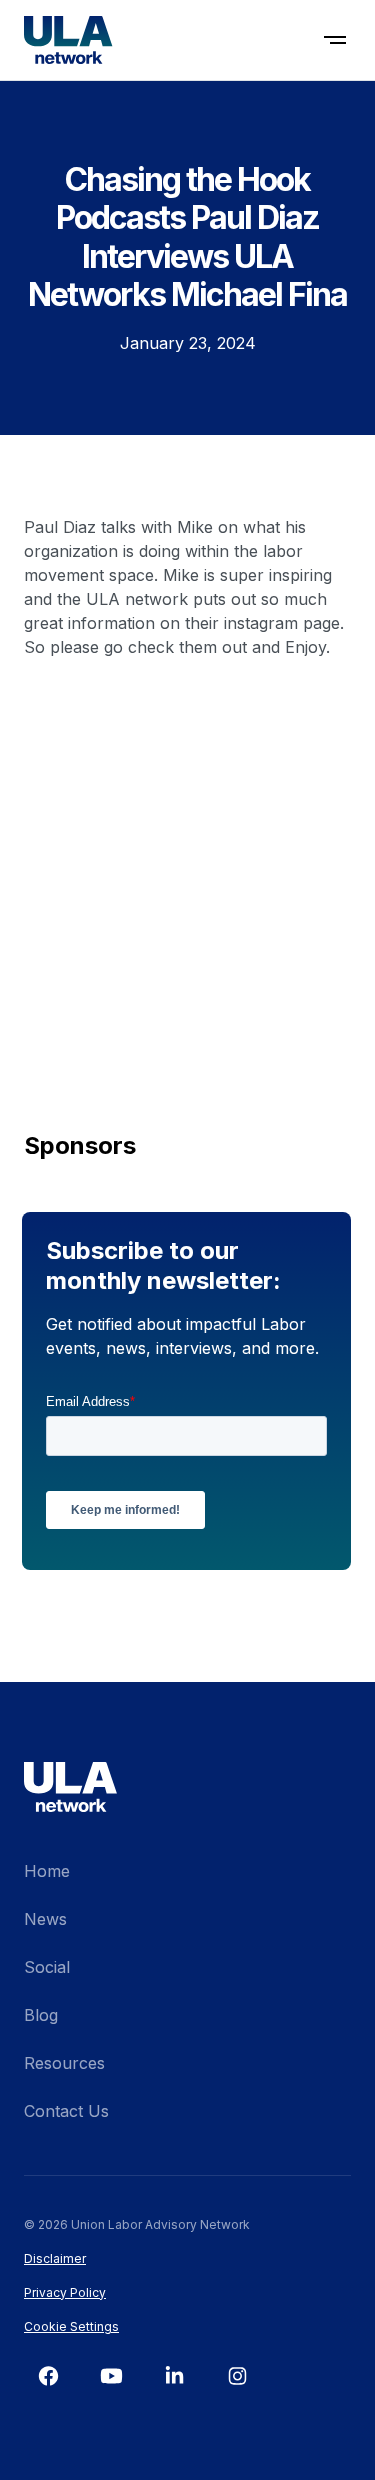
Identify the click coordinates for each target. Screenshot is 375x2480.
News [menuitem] (45, 1919)
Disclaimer (55, 2258)
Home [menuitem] (47, 1871)
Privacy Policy (65, 2292)
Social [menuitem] (47, 1967)
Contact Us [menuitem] (66, 2111)
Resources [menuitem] (64, 2063)
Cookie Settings (71, 2326)
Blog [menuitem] (41, 2015)
